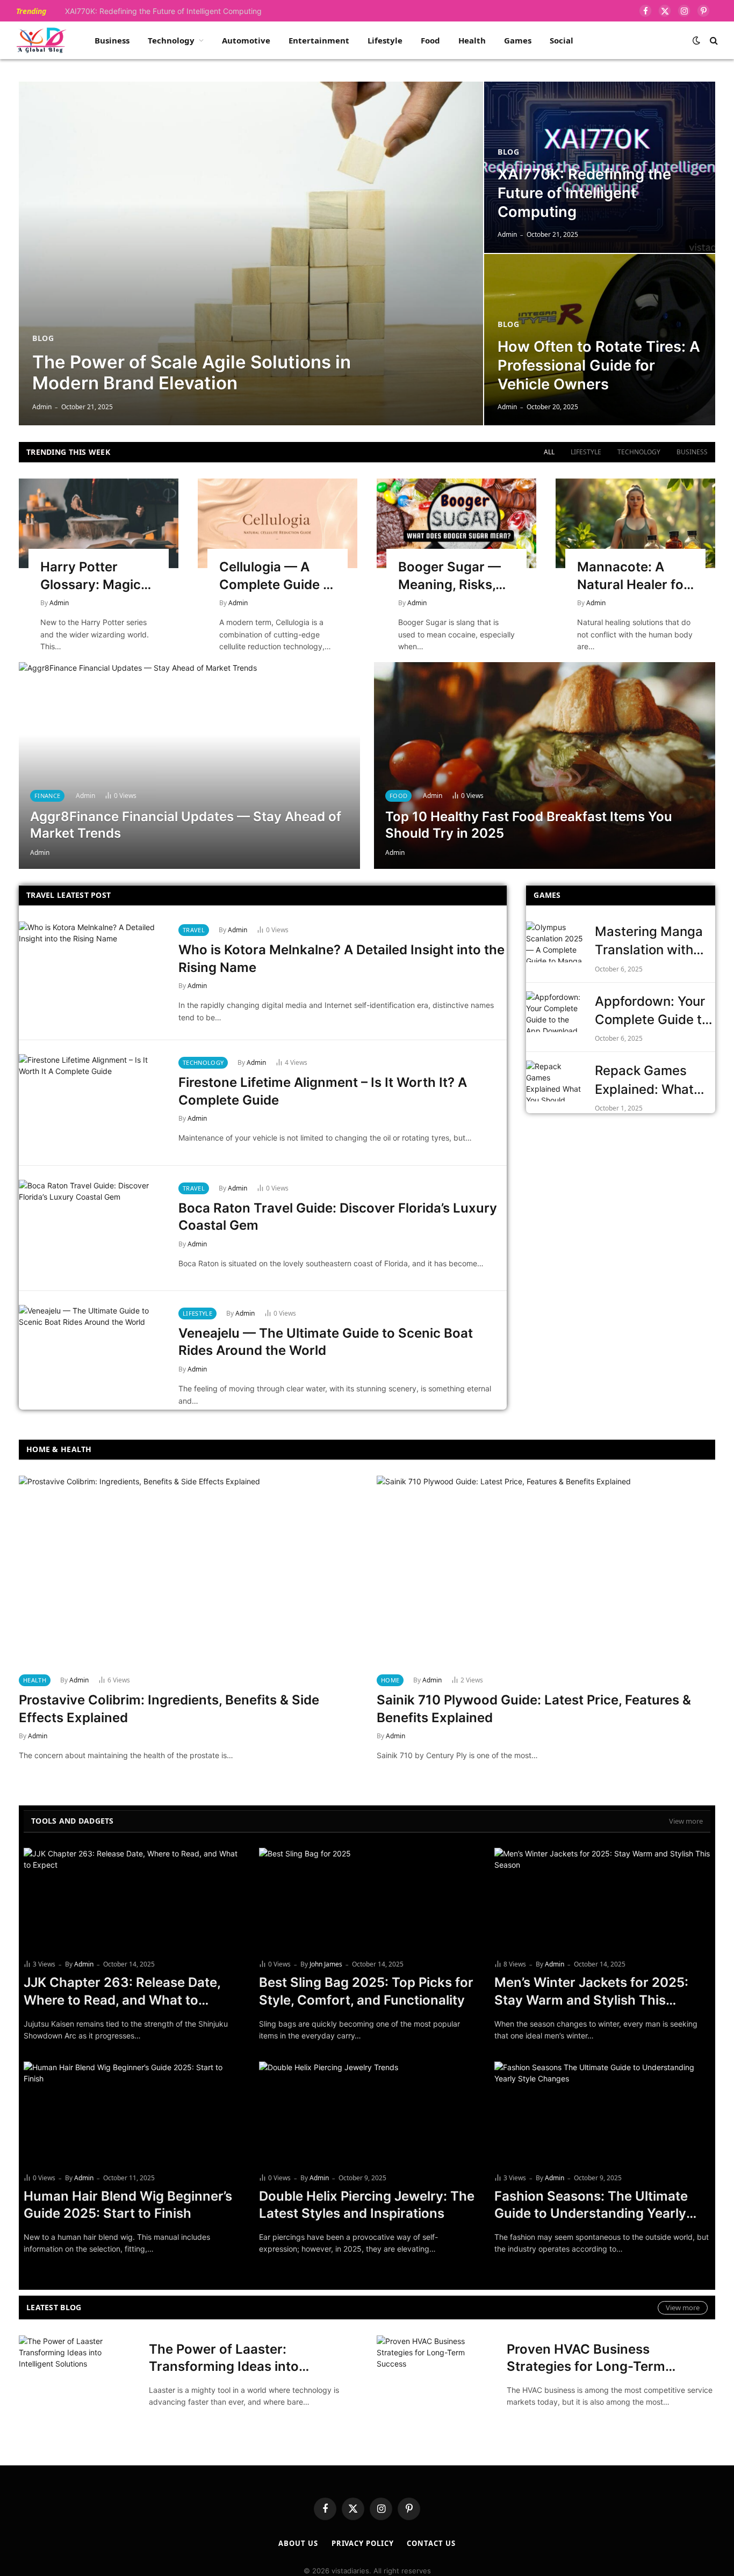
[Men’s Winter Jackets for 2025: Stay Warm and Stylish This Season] (602, 1899)
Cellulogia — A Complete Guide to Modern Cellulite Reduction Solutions (278, 576)
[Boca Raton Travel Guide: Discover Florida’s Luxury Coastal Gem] (92, 1228)
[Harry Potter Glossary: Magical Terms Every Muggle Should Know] (99, 523)
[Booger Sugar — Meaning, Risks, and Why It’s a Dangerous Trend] (456, 523)
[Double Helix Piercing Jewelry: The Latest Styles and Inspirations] (367, 2113)
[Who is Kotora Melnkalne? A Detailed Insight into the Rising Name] (92, 970)
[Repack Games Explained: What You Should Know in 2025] (556, 1081)
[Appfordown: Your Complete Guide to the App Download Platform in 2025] (556, 1012)
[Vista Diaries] (41, 40)
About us (298, 2543)
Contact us (431, 2543)
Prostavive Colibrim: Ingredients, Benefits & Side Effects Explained (169, 1709)
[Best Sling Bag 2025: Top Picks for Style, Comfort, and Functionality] (367, 1899)
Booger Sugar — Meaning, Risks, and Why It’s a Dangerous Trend (452, 576)
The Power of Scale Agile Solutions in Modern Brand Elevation (192, 373)
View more (686, 1821)
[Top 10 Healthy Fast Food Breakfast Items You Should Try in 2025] (545, 765)
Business (112, 40)
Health (472, 40)
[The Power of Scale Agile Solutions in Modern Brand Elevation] (251, 253)
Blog (43, 338)
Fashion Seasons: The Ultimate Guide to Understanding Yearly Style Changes (591, 2205)
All (549, 452)
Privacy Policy (363, 2543)
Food (430, 40)
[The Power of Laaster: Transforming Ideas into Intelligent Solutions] (77, 2374)
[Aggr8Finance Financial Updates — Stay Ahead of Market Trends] (189, 765)
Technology (171, 40)
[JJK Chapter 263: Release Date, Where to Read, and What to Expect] (132, 1899)
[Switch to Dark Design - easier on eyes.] (696, 40)
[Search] (713, 41)
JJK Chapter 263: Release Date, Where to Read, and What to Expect (122, 1992)
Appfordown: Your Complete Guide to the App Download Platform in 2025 (652, 1011)
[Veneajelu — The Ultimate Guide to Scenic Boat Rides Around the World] (92, 1354)
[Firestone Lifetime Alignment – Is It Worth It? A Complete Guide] (92, 1103)
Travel (194, 930)
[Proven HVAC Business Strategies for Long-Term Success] (435, 2374)
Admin (42, 407)
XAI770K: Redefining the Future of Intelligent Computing (163, 11)
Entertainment (319, 40)
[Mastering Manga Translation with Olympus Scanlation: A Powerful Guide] (556, 942)
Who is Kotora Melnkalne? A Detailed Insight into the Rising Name (341, 959)
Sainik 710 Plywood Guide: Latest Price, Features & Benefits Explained (534, 1709)
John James (326, 1964)
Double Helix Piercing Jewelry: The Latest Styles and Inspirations (367, 2205)
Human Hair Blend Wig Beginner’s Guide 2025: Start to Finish (128, 2205)
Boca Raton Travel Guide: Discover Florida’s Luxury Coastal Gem (338, 1217)
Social (562, 40)
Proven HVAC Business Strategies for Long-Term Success (586, 2359)
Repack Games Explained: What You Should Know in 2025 (654, 1081)
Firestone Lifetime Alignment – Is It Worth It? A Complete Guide (323, 1091)
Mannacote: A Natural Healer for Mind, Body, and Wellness (633, 576)
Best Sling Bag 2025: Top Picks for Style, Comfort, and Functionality (366, 1991)
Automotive (246, 40)
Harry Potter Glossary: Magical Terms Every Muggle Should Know (96, 576)
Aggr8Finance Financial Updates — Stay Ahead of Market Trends (186, 825)
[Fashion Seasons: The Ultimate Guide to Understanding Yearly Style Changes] (602, 2113)
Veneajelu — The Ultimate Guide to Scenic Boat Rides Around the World (326, 1342)
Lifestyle (385, 40)
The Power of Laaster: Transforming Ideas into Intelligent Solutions (224, 2359)
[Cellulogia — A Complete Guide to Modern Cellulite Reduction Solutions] (278, 523)
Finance (47, 796)
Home (390, 1680)
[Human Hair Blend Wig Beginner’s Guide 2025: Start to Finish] (132, 2113)
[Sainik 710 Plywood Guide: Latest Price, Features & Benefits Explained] (546, 1571)
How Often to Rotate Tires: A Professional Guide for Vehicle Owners (599, 365)
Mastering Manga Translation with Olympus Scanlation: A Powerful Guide (649, 942)
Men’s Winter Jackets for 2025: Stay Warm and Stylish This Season (591, 1992)
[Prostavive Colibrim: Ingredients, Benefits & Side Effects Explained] (188, 1571)
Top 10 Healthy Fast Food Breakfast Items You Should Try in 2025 (529, 825)
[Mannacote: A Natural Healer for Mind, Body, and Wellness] (635, 523)
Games (518, 40)
